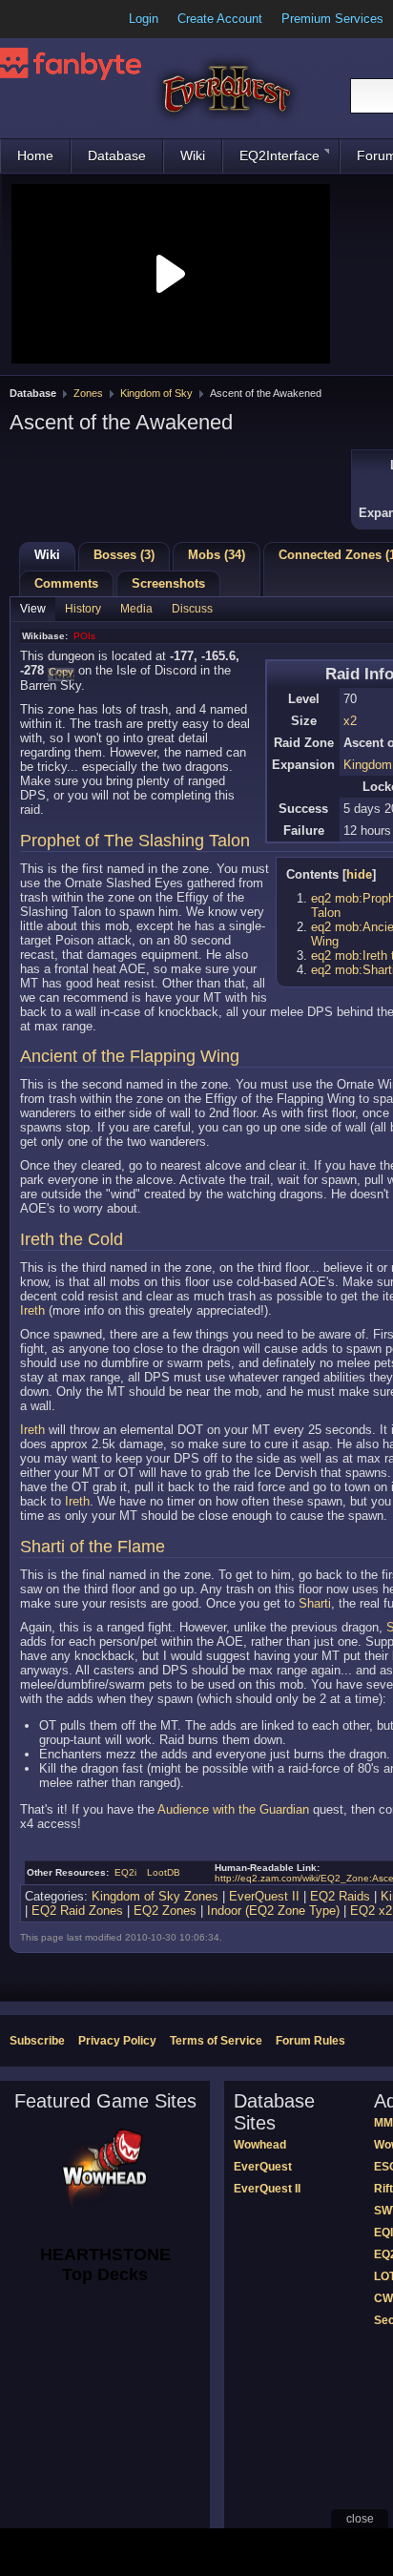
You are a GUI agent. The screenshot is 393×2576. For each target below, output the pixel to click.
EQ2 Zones (165, 1911)
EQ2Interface (279, 156)
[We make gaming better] (61, 19)
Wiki (193, 156)
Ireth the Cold (72, 1239)
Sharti (315, 1603)
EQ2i (125, 1872)
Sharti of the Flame (93, 1547)
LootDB (164, 1872)
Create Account (220, 19)
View (33, 609)
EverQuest (263, 2167)
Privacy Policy (117, 2041)
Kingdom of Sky (156, 393)
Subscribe (37, 2041)
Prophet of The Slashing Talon (135, 841)
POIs (84, 636)
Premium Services (332, 19)
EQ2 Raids (340, 1896)
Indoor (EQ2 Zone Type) (273, 1911)
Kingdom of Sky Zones (155, 1896)
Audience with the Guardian (233, 1809)
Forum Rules (310, 2041)
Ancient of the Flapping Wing (130, 1056)
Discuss (192, 609)
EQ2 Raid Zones (77, 1911)
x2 (350, 721)
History (83, 609)
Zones (88, 393)
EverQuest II (264, 1896)
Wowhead (260, 2145)
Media (136, 609)
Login (144, 19)
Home (35, 156)
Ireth (32, 1310)
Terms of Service (216, 2041)
